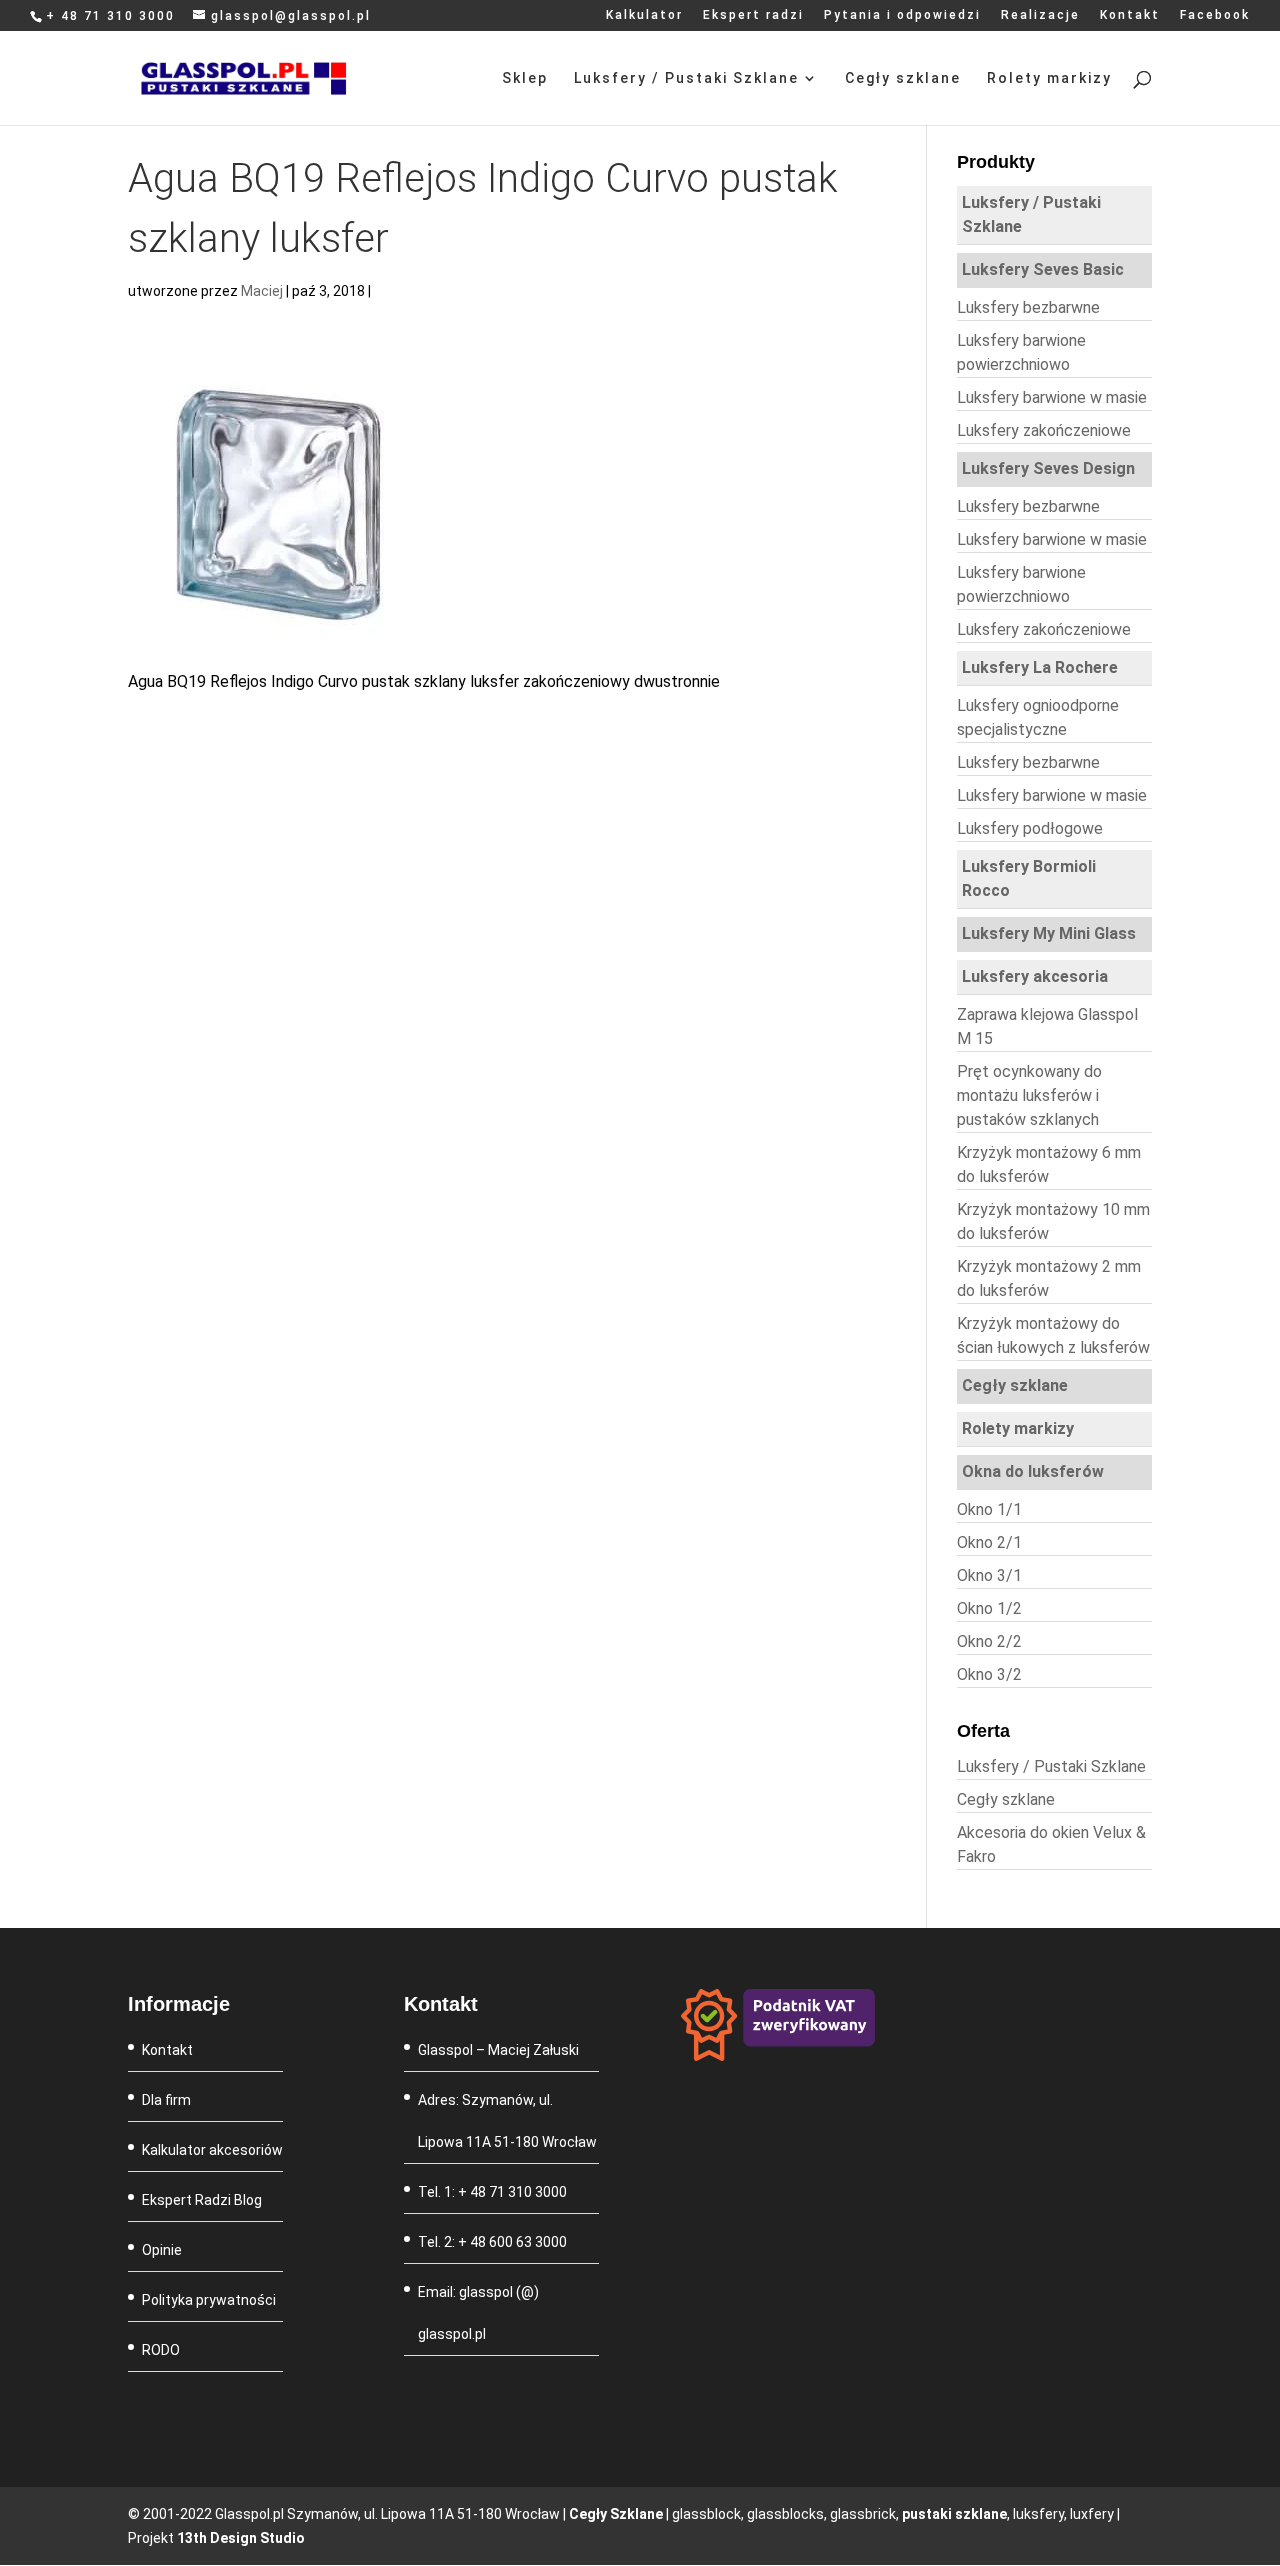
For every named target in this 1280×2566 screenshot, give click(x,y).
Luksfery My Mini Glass (1049, 933)
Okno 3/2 (989, 1674)
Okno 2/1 (989, 1542)
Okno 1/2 (989, 1608)
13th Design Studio (241, 2538)
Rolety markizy (1049, 78)
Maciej (262, 291)
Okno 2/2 (989, 1641)
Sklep (525, 78)
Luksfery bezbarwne (1028, 307)
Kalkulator (644, 15)
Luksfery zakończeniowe (1044, 430)
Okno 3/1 (989, 1575)
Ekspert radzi (753, 15)
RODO (161, 2350)
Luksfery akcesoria (1035, 976)
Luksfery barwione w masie (1052, 397)
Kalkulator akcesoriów (212, 2150)
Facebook (1215, 15)
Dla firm (166, 2100)
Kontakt (1130, 15)
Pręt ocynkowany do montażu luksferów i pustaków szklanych (1029, 1095)
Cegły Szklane (616, 2514)
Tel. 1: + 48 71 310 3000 (492, 2192)
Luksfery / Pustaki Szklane (686, 78)
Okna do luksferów (1033, 1471)
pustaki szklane (954, 2514)
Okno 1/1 (989, 1509)
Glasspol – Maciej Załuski (498, 2050)
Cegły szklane (903, 78)
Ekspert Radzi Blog (202, 2200)
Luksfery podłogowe (1030, 828)
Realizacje (1040, 15)
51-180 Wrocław (545, 2142)
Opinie (162, 2250)
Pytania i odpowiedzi (902, 15)
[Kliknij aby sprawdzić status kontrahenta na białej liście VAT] (778, 2056)
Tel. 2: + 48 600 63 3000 (492, 2242)
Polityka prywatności (209, 2300)
